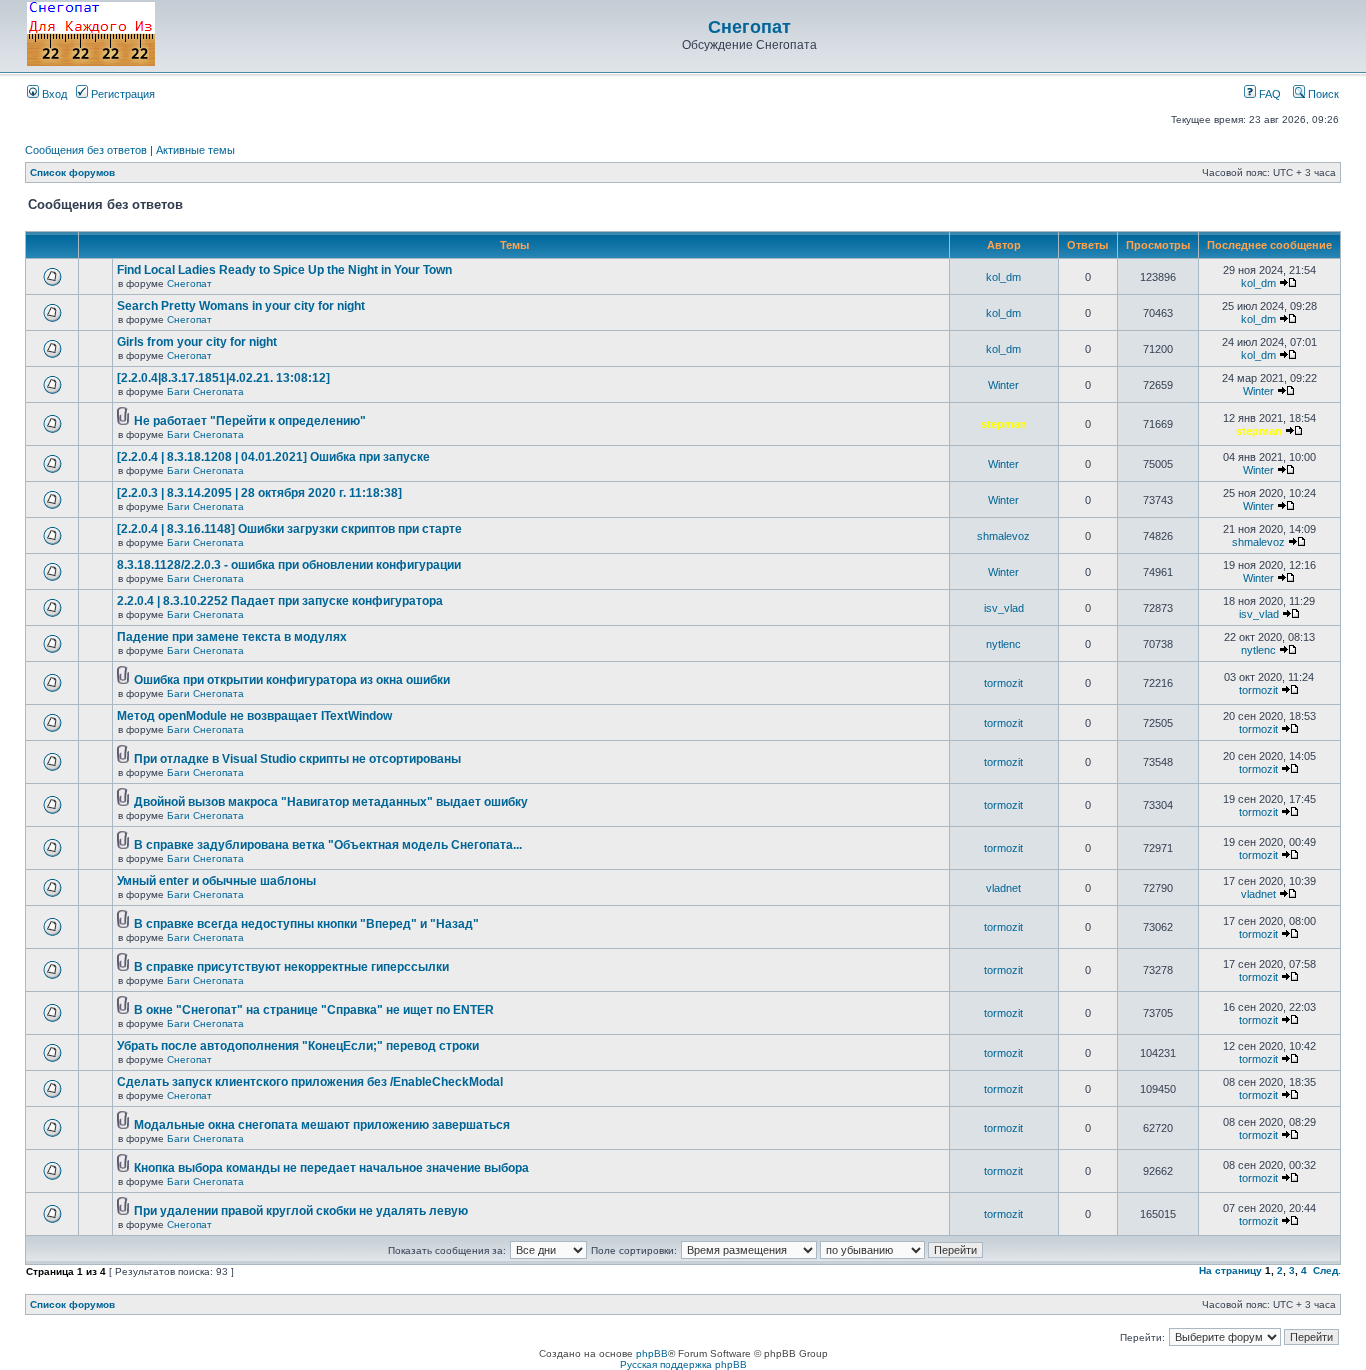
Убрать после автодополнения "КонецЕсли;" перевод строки (298, 1046)
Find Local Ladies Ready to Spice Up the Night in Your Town (284, 270)
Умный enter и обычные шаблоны (216, 881)
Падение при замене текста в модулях (232, 637)
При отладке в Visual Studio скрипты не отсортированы (297, 759)
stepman (1004, 424)
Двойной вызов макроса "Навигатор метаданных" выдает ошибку (331, 802)
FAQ (1268, 94)
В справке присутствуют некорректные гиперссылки (291, 967)
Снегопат (749, 27)
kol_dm (1003, 277)
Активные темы (195, 150)
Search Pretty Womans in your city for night (241, 306)
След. (1327, 1270)
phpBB (652, 1353)
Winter (1003, 385)
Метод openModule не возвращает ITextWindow (254, 716)
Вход (53, 94)
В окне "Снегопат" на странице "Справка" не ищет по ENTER (314, 1010)
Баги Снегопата (205, 391)
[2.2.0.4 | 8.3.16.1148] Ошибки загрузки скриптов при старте (289, 529)
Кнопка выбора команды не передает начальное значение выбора (331, 1168)
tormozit (1003, 683)
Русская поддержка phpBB (683, 1364)
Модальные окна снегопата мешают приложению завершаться (322, 1125)
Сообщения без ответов (86, 150)
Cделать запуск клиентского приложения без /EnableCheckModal (310, 1082)
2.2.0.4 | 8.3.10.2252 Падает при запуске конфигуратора (280, 601)
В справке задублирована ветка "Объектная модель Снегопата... (328, 845)
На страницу (1230, 1270)
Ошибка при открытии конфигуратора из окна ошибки (292, 680)
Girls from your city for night (197, 342)
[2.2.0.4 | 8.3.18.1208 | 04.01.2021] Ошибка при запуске (273, 457)
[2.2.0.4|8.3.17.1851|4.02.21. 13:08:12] (223, 378)
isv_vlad (1004, 608)
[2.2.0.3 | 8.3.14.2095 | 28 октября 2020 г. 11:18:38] (259, 493)
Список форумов (72, 172)
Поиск (1322, 94)
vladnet (1003, 888)
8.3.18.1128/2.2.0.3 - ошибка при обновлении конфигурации (289, 565)
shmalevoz (1003, 536)
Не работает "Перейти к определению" (250, 421)
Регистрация (121, 94)
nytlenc (1003, 644)
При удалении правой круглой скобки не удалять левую (301, 1211)
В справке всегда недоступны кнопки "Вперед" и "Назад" (306, 924)
